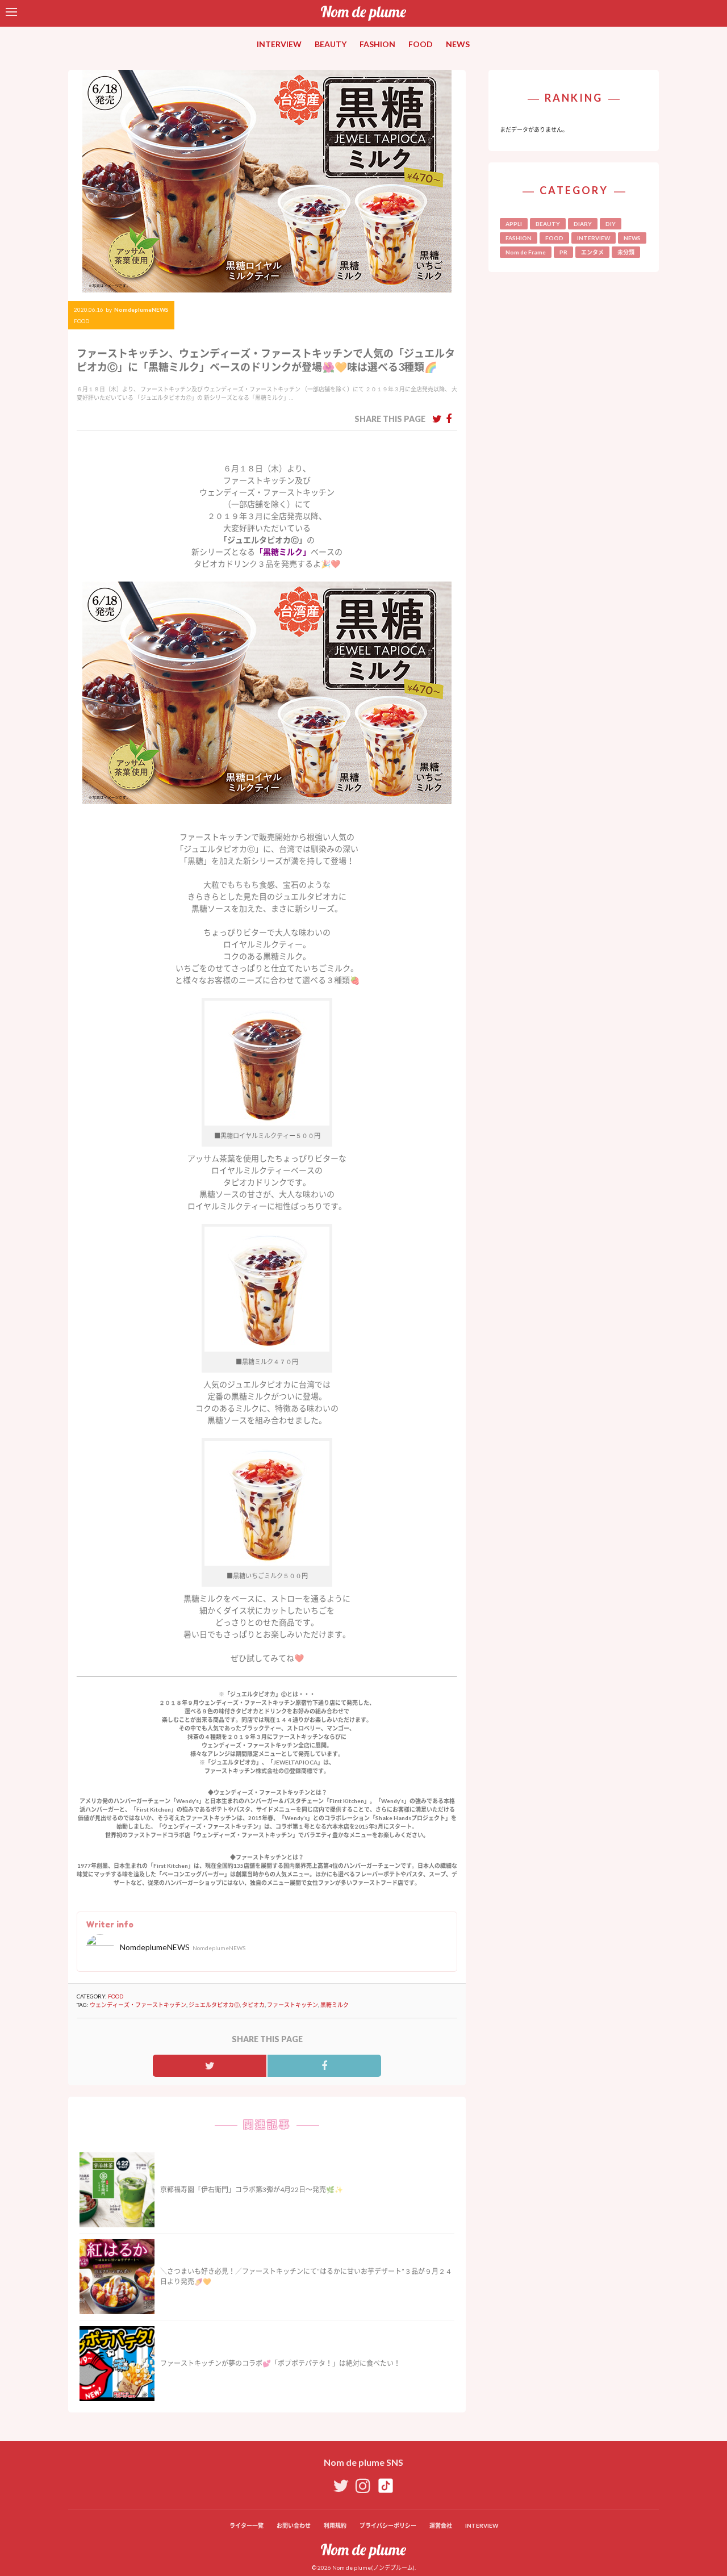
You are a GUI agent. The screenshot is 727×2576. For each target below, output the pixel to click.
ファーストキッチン (293, 2005)
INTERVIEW (279, 44)
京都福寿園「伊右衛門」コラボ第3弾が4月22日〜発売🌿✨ (252, 2190)
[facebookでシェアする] (449, 419)
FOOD (421, 44)
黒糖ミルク (335, 2005)
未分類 (626, 252)
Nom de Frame (526, 252)
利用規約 (335, 2525)
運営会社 (441, 2525)
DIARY (583, 224)
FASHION (377, 44)
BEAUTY (331, 44)
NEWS (458, 44)
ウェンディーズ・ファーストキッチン (138, 2005)
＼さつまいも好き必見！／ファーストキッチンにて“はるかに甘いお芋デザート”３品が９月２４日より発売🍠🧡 (306, 2276)
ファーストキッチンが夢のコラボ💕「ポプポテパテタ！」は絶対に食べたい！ (280, 2363)
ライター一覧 (246, 2525)
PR (563, 252)
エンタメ (592, 252)
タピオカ (253, 2005)
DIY (611, 224)
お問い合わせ (294, 2525)
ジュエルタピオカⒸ (214, 2005)
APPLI (514, 224)
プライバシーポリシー (388, 2525)
